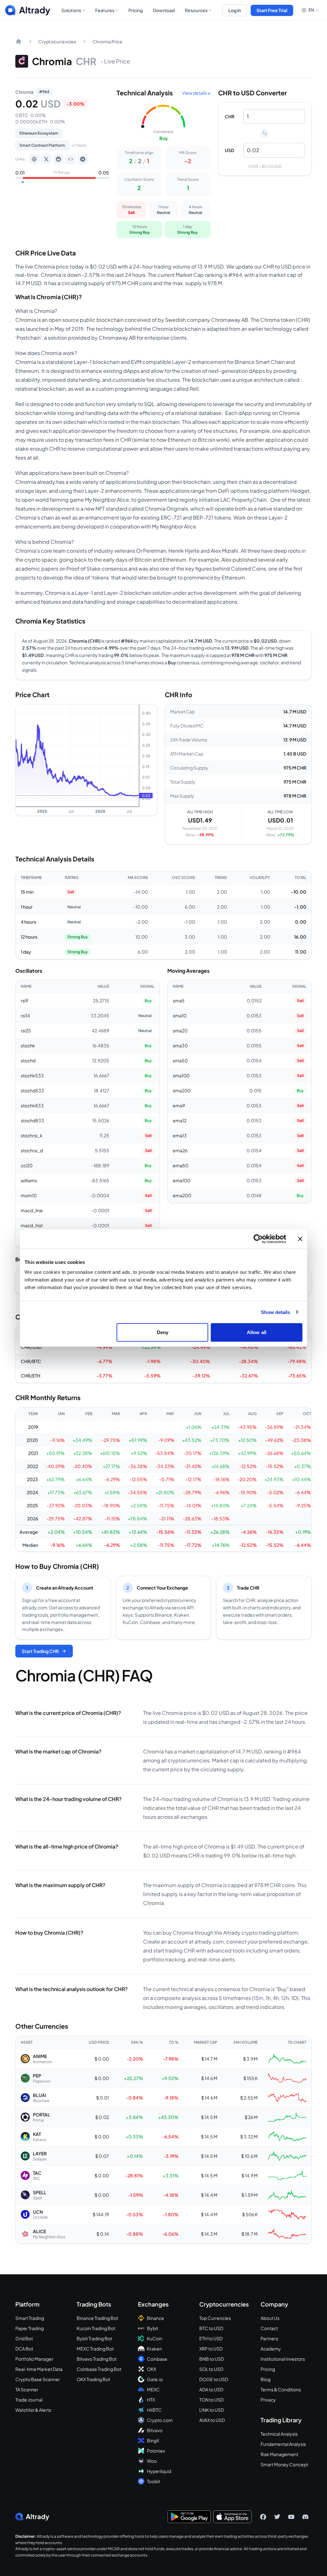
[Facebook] (263, 2517)
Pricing (136, 10)
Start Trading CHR (40, 1651)
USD (229, 150)
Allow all (257, 1332)
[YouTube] (291, 2517)
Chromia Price (107, 41)
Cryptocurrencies (57, 41)
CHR (230, 116)
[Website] (34, 159)
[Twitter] (277, 2517)
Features (105, 10)
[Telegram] (83, 159)
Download (164, 10)
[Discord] (305, 2517)
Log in (235, 10)
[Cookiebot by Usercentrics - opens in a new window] (258, 1239)
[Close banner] (300, 1239)
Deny (163, 1332)
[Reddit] (58, 159)
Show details (275, 1312)
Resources (196, 10)
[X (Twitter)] (46, 159)
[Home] (19, 41)
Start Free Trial (272, 10)
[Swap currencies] (265, 133)
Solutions (71, 10)
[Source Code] (71, 159)
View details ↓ (196, 93)
